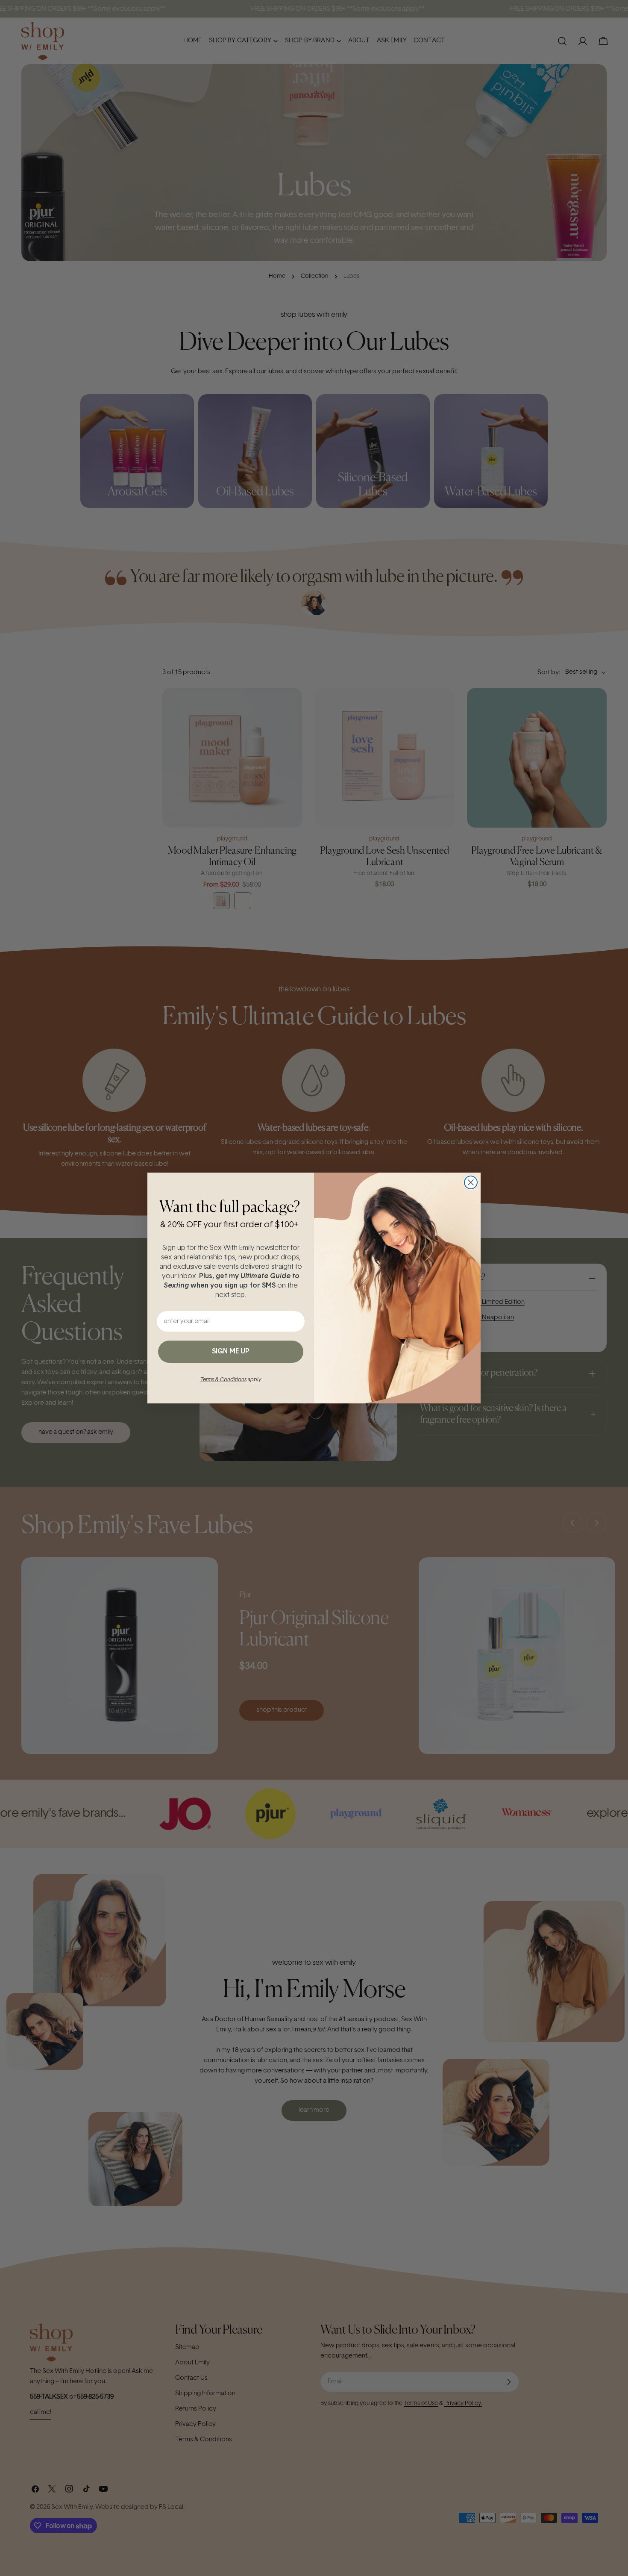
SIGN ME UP (231, 1352)
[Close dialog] (471, 1182)
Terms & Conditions (223, 1380)
